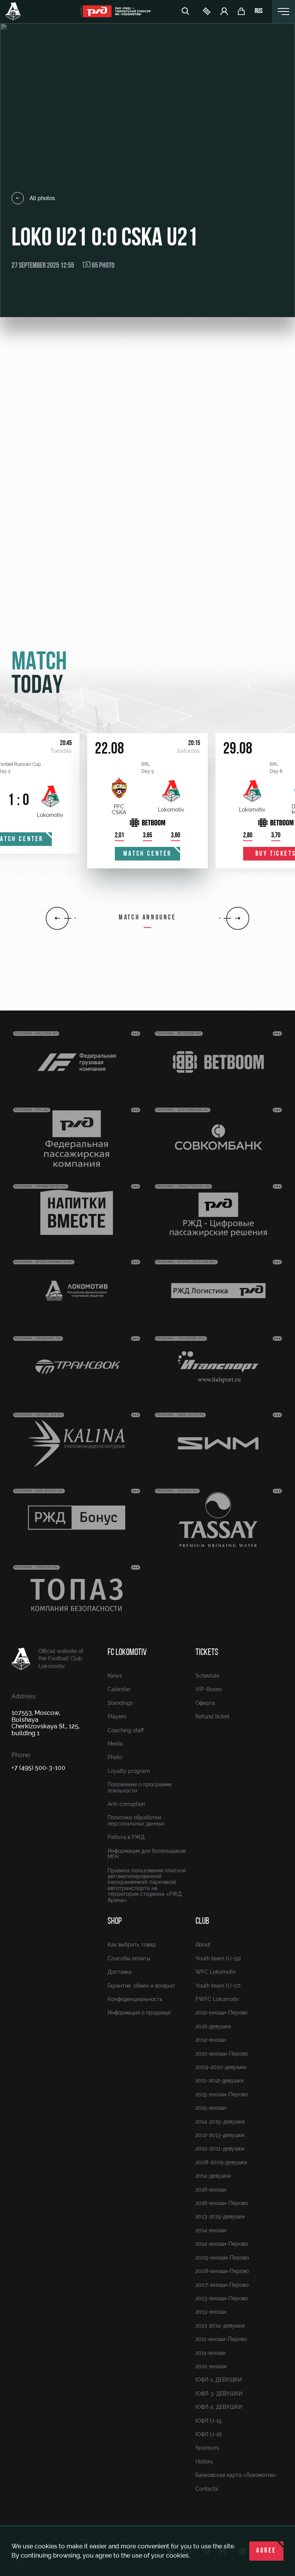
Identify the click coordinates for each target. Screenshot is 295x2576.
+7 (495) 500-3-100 (38, 1768)
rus (259, 12)
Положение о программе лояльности (140, 1787)
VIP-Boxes (209, 1689)
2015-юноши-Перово (222, 2094)
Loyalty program (129, 1771)
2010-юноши (211, 2366)
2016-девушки (213, 2026)
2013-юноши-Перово (222, 2298)
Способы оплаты (129, 1958)
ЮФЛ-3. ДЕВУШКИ (219, 2394)
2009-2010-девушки (221, 2067)
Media (115, 1744)
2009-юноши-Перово (222, 2258)
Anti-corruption (126, 1804)
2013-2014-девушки (220, 2326)
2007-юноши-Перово (222, 2285)
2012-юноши (211, 2040)
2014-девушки (213, 2176)
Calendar (119, 1689)
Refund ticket (212, 1716)
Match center (147, 854)
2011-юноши (210, 2353)
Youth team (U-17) (218, 1986)
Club (202, 1922)
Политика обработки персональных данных (136, 1820)
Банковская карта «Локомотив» (236, 2475)
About (203, 1945)
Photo (115, 1757)
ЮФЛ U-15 (209, 2421)
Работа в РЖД (126, 1837)
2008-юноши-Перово (222, 2271)
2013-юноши (211, 2312)
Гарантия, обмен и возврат (141, 1986)
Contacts (207, 2489)
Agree (266, 2551)
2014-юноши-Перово (222, 2244)
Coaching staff (126, 1730)
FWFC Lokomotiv (217, 1999)
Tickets (207, 1653)
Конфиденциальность (135, 1999)
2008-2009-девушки (221, 2162)
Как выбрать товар (132, 1945)
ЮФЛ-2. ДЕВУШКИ (219, 2407)
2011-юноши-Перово (221, 2339)
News (115, 1676)
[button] (57, 918)
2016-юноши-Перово (222, 2203)
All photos (42, 198)
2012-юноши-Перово (221, 2013)
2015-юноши (211, 2108)
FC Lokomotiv (127, 1653)
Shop (115, 1922)
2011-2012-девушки (220, 2081)
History (204, 2462)
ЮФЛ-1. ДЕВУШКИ (219, 2380)
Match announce (147, 918)
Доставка (120, 1972)
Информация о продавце (139, 2013)
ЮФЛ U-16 (209, 2434)
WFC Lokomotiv (216, 1972)
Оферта (205, 1703)
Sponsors (207, 2448)
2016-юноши (211, 2190)
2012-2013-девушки (220, 2135)
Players (117, 1716)
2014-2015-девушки (220, 2122)
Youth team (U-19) (218, 1958)
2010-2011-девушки (220, 2149)
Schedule (207, 1676)
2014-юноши (211, 2230)
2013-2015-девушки (220, 2217)
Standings (120, 1703)
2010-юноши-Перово (222, 2054)
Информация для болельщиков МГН (147, 1854)
